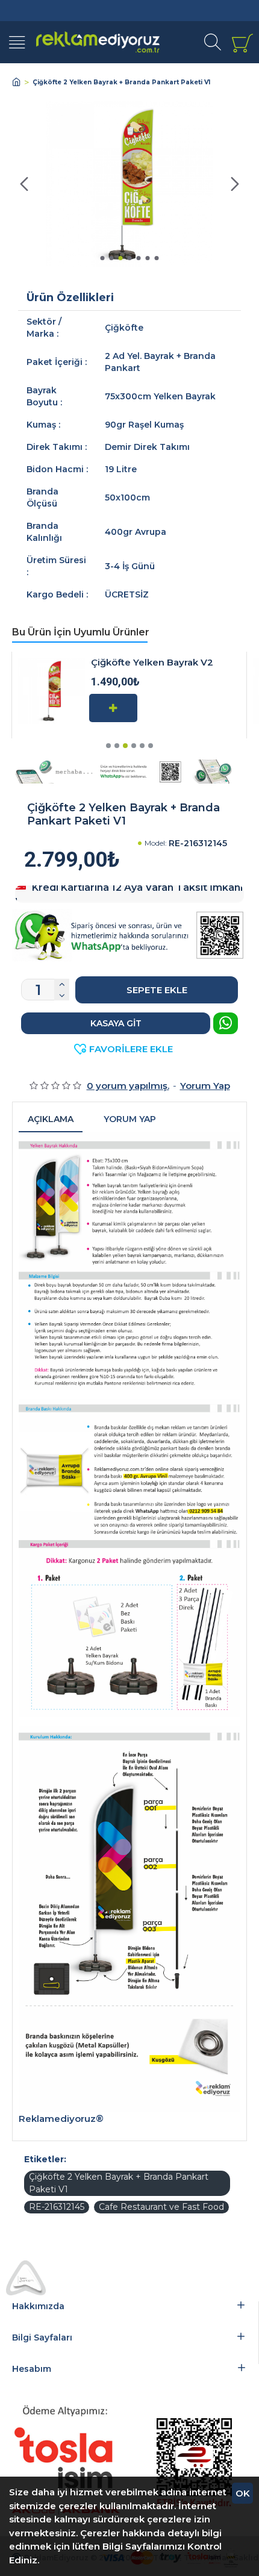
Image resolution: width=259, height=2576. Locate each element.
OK (243, 2493)
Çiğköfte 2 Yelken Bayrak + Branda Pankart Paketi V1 (119, 2183)
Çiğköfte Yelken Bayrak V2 (152, 663)
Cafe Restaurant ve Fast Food (161, 2207)
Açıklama (51, 1119)
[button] (24, 184)
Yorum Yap (130, 1119)
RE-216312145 (57, 2207)
